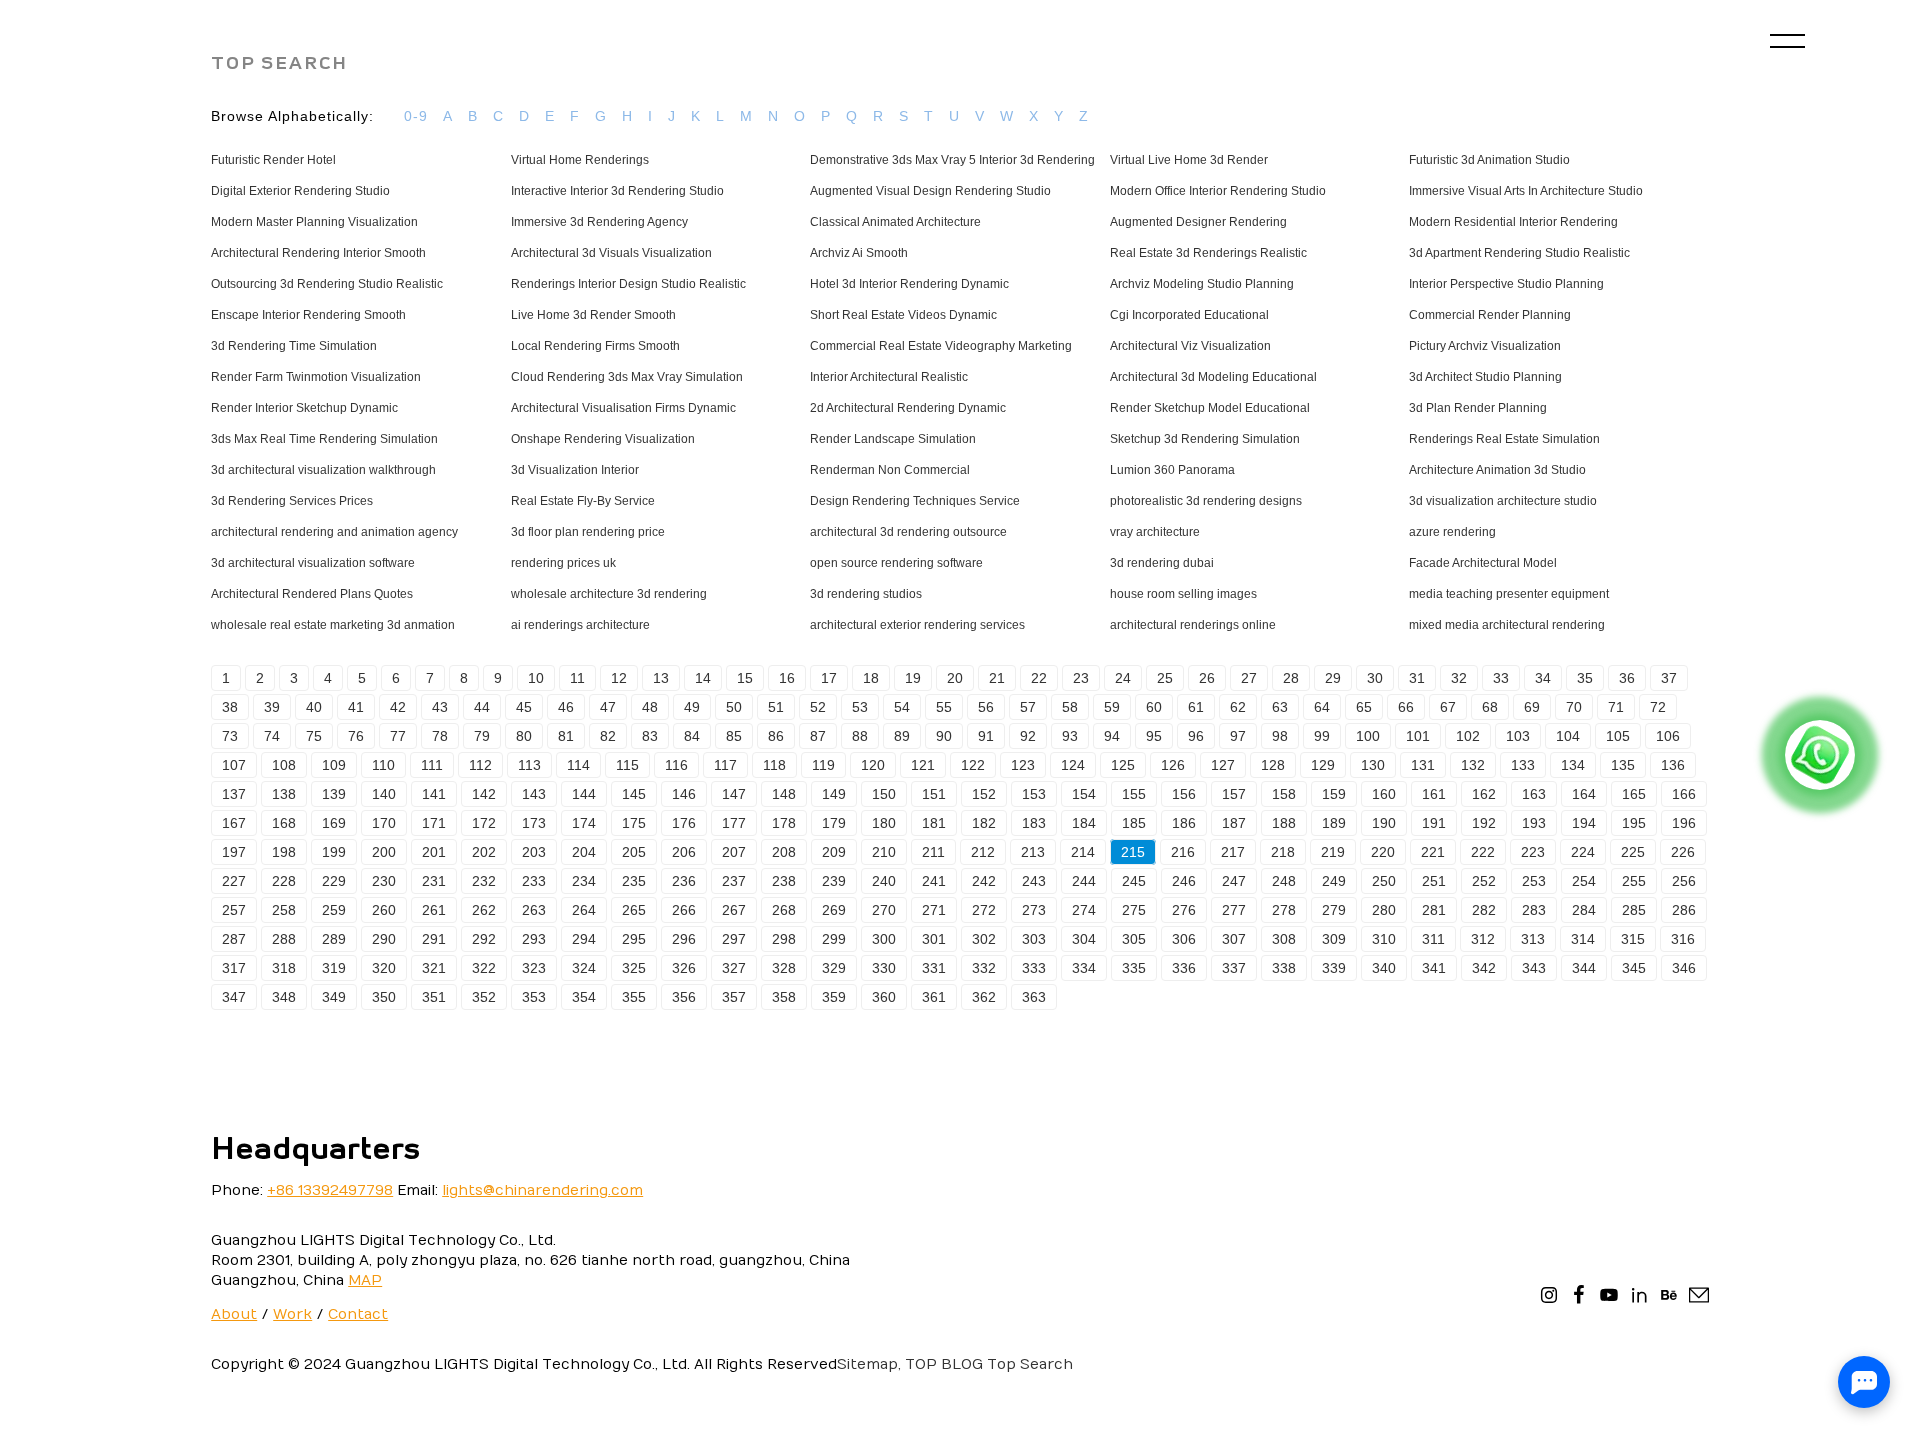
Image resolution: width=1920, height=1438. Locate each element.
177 (734, 823)
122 (973, 765)
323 (534, 968)
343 (1534, 968)
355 (634, 997)
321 (434, 968)
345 (1634, 968)
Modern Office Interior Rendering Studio (1218, 191)
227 (234, 881)
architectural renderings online (1193, 625)
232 (484, 881)
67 (1448, 707)
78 (440, 736)
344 (1584, 968)
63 (1280, 707)
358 (784, 997)
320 (384, 968)
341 (1434, 968)
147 (734, 794)
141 (434, 794)
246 (1184, 881)
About (234, 1314)
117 (725, 765)
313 (1533, 939)
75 (314, 736)
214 (1083, 852)
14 (703, 678)
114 (578, 765)
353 (534, 997)
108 (284, 765)
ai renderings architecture (580, 625)
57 (1028, 707)
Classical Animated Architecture (895, 222)
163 (1534, 794)
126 (1173, 765)
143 (534, 794)
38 (230, 707)
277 (1234, 910)
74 (272, 736)
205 (634, 852)
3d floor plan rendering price (588, 532)
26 (1207, 678)
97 (1238, 736)
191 (1434, 823)
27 (1249, 678)
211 (933, 852)
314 (1583, 939)
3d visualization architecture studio (1503, 501)
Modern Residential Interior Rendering (1513, 222)
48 (650, 707)
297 (734, 939)
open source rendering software (896, 563)
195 (1634, 823)
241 (934, 881)
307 (1234, 939)
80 (524, 736)
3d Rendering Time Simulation (294, 346)
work (292, 1314)
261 (434, 910)
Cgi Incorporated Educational (1189, 315)
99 (1322, 736)
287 (234, 939)
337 (1234, 968)
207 (734, 852)
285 (1634, 910)
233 (534, 881)
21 (997, 678)
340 (1384, 968)
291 (434, 939)
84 (692, 736)
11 (577, 678)
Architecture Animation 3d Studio (1497, 470)
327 (734, 968)
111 (432, 765)
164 (1584, 794)
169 (334, 823)
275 (1134, 910)
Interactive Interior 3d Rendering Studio (617, 191)
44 (482, 707)
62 (1238, 707)
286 (1684, 910)
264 (584, 910)
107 (234, 765)
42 (398, 707)
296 (684, 939)
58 (1070, 707)
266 (684, 910)
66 (1406, 707)
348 (284, 997)
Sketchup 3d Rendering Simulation (1205, 439)
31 (1417, 678)
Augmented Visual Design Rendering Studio (930, 191)
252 (1484, 881)
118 (774, 765)
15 (745, 678)
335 (1134, 968)
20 (955, 678)
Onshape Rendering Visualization (603, 439)
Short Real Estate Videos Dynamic (903, 315)
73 (230, 736)
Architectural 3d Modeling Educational (1213, 377)
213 (1033, 852)
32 (1459, 678)
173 (534, 823)
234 (584, 881)
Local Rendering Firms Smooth (595, 346)
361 (934, 997)
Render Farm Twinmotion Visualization (316, 377)
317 (234, 968)
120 (873, 765)
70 (1574, 707)
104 (1568, 736)
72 (1658, 707)
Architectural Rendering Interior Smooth (318, 253)
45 (524, 707)
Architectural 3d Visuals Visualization (611, 253)
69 (1532, 707)
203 (534, 852)
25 (1165, 678)
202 (484, 852)
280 (1384, 910)
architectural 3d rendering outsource (908, 532)
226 (1683, 852)
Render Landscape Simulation (893, 439)
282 (1484, 910)
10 (536, 678)
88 (860, 736)
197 (234, 852)
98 (1280, 736)
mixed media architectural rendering (1507, 625)
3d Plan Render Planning (1478, 408)
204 (584, 852)
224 (1583, 852)
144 (584, 794)
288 (284, 939)
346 (1684, 968)
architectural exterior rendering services (917, 625)
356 (684, 997)
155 (1134, 794)
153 (1034, 794)
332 (984, 968)
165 (1634, 794)
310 (1384, 939)
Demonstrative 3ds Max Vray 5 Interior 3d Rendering (952, 160)
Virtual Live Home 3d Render (1189, 160)
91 (986, 736)
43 (440, 707)
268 (784, 910)
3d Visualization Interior (575, 470)
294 (584, 939)
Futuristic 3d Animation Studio (1489, 160)
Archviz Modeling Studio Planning (1202, 284)
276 (1184, 910)
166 (1684, 794)
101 (1418, 736)
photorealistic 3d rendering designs (1206, 501)
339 (1334, 968)
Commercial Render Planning (1490, 315)
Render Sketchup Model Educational (1210, 408)
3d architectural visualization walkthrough (323, 470)
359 (834, 997)
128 (1273, 765)
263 (534, 910)
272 (984, 910)
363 (1034, 997)
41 (356, 707)
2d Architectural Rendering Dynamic (908, 408)
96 (1196, 736)
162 (1484, 794)
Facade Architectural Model (1483, 563)
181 (934, 823)
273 (1034, 910)
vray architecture (1155, 532)
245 (1134, 881)
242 (984, 881)
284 (1584, 910)
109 (334, 765)
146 (684, 794)
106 (1668, 736)
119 (823, 765)
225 (1633, 852)
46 (566, 707)
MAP (365, 1280)
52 (818, 707)
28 (1291, 678)
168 (284, 823)
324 (584, 968)
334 (1084, 968)
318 (284, 968)
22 (1039, 678)
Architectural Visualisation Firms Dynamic (623, 408)
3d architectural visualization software (313, 563)
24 (1123, 678)
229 (334, 881)
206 (684, 852)
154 (1084, 794)
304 (1084, 939)
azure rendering (1452, 532)
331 (934, 968)
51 (776, 707)
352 (484, 997)
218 (1283, 852)
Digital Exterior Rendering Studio (300, 191)
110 (383, 765)
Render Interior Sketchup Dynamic (304, 408)
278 (1284, 910)
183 (1034, 823)
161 (1434, 794)
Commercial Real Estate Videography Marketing (941, 346)
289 (334, 939)
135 (1623, 765)
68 (1490, 707)
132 (1473, 765)
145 (634, 794)
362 (984, 997)
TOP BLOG (944, 1364)
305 (1134, 939)
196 (1684, 823)
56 (986, 707)
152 (984, 794)
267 (734, 910)
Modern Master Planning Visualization (314, 222)
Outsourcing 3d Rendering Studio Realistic (327, 284)
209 (834, 852)
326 (684, 968)
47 (608, 707)
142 (484, 794)
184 (1084, 823)
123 (1023, 765)
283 (1534, 910)
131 (1423, 765)
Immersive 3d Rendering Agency (599, 222)
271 (934, 910)
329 (834, 968)
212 (983, 852)
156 (1184, 794)
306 (1184, 939)
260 (384, 910)
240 (884, 881)
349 (334, 997)
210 (884, 852)
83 (650, 736)
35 (1585, 678)
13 (661, 678)
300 (884, 939)
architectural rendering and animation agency (334, 532)
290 (384, 939)
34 (1543, 678)
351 (434, 997)
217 (1233, 852)
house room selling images (1183, 594)
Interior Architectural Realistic (889, 377)
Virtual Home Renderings (580, 160)
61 (1196, 707)
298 (784, 939)
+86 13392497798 (330, 1190)
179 (834, 823)
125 (1123, 765)
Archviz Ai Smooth (859, 253)
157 (1234, 794)
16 (787, 678)
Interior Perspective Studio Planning (1506, 284)
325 (634, 968)
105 (1618, 736)
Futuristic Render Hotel (273, 160)
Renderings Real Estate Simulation (1504, 439)
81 (566, 736)
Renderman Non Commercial (890, 470)
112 (480, 765)
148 (784, 794)
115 (627, 765)
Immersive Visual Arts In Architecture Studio (1526, 191)
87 (818, 736)
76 (356, 736)
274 (1084, 910)
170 (384, 823)
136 (1673, 765)
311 (1433, 939)
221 (1433, 852)
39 (272, 707)
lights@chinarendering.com (542, 1190)
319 (334, 968)
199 (334, 852)
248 (1284, 881)
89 (902, 736)
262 (484, 910)
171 (434, 823)
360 (884, 997)
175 (634, 823)
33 (1501, 678)
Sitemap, (869, 1364)
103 (1518, 736)
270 (884, 910)
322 (484, 968)
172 (484, 823)
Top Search (1030, 1364)
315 (1633, 939)
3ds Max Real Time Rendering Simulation (324, 439)
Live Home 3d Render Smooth (593, 315)
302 (984, 939)
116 (676, 765)
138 (284, 794)
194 (1584, 823)
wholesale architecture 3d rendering (609, 594)
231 (434, 881)
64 (1322, 707)
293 (534, 939)
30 (1375, 678)
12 (619, 678)
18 (871, 678)
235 (634, 881)
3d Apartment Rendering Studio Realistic (1519, 253)
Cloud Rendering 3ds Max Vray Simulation (627, 377)
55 (944, 707)
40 (314, 707)
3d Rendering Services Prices (292, 501)
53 (860, 707)
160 (1384, 794)
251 (1434, 881)
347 (234, 997)
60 (1154, 707)
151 (934, 794)
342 (1484, 968)
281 (1434, 910)
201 (434, 852)
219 (1333, 852)
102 (1468, 736)
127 (1223, 765)
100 (1368, 736)
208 (784, 852)
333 (1034, 968)
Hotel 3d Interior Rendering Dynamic (909, 284)
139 (334, 794)
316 (1683, 939)
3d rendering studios (866, 594)
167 (234, 823)
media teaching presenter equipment (1509, 594)
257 (234, 910)
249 (1334, 881)
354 (584, 997)
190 (1384, 823)
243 (1034, 881)
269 (834, 910)
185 (1134, 823)
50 (734, 707)
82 (608, 736)
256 (1684, 881)
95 (1154, 736)
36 (1627, 678)
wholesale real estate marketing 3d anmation (333, 625)
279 (1334, 910)
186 (1184, 823)
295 (634, 939)
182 (984, 823)
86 (776, 736)
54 (902, 707)
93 (1070, 736)
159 (1334, 794)
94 (1112, 736)
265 (634, 910)
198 (284, 852)
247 (1234, 881)
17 (829, 678)
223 (1533, 852)
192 (1484, 823)
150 (884, 794)
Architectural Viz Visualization (1190, 346)
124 (1073, 765)
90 (944, 736)
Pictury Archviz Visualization (1485, 346)
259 (334, 910)
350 (384, 997)
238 (784, 881)
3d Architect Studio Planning (1485, 377)
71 (1616, 707)
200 (384, 852)
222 (1483, 852)
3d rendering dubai (1162, 563)
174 (584, 823)
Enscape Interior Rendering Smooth (308, 315)
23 (1081, 678)
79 (482, 736)
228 (284, 881)
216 (1183, 852)
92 (1028, 736)
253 (1534, 881)
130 (1373, 765)
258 (284, 910)
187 (1234, 823)
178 (784, 823)
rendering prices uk (563, 563)
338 (1284, 968)
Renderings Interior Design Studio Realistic (628, 284)
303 (1034, 939)
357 (734, 997)
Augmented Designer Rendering (1198, 222)
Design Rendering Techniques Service (915, 501)
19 (913, 678)
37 (1669, 678)
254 (1584, 881)
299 (834, 939)
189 (1334, 823)
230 (384, 881)
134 (1573, 765)
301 (934, 939)
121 (923, 765)
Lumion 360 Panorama (1172, 470)
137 (234, 794)
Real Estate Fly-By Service (583, 501)
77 (398, 736)
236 (684, 881)
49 (692, 707)
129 (1323, 765)
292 (484, 939)
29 (1333, 678)
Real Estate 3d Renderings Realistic (1208, 253)
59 (1112, 707)
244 (1084, 881)
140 (384, 794)
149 (834, 794)
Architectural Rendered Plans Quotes (312, 594)
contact (358, 1314)
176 (684, 823)
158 (1284, 794)
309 (1334, 939)
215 (1133, 852)
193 (1534, 823)
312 (1483, 939)
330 (884, 968)
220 (1383, 852)
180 (884, 823)
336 (1184, 968)
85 (734, 736)
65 (1364, 707)
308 (1284, 939)
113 (529, 765)
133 (1523, 765)
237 (734, 881)
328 (784, 968)
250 (1384, 881)
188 (1284, 823)
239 (834, 881)
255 (1634, 881)
